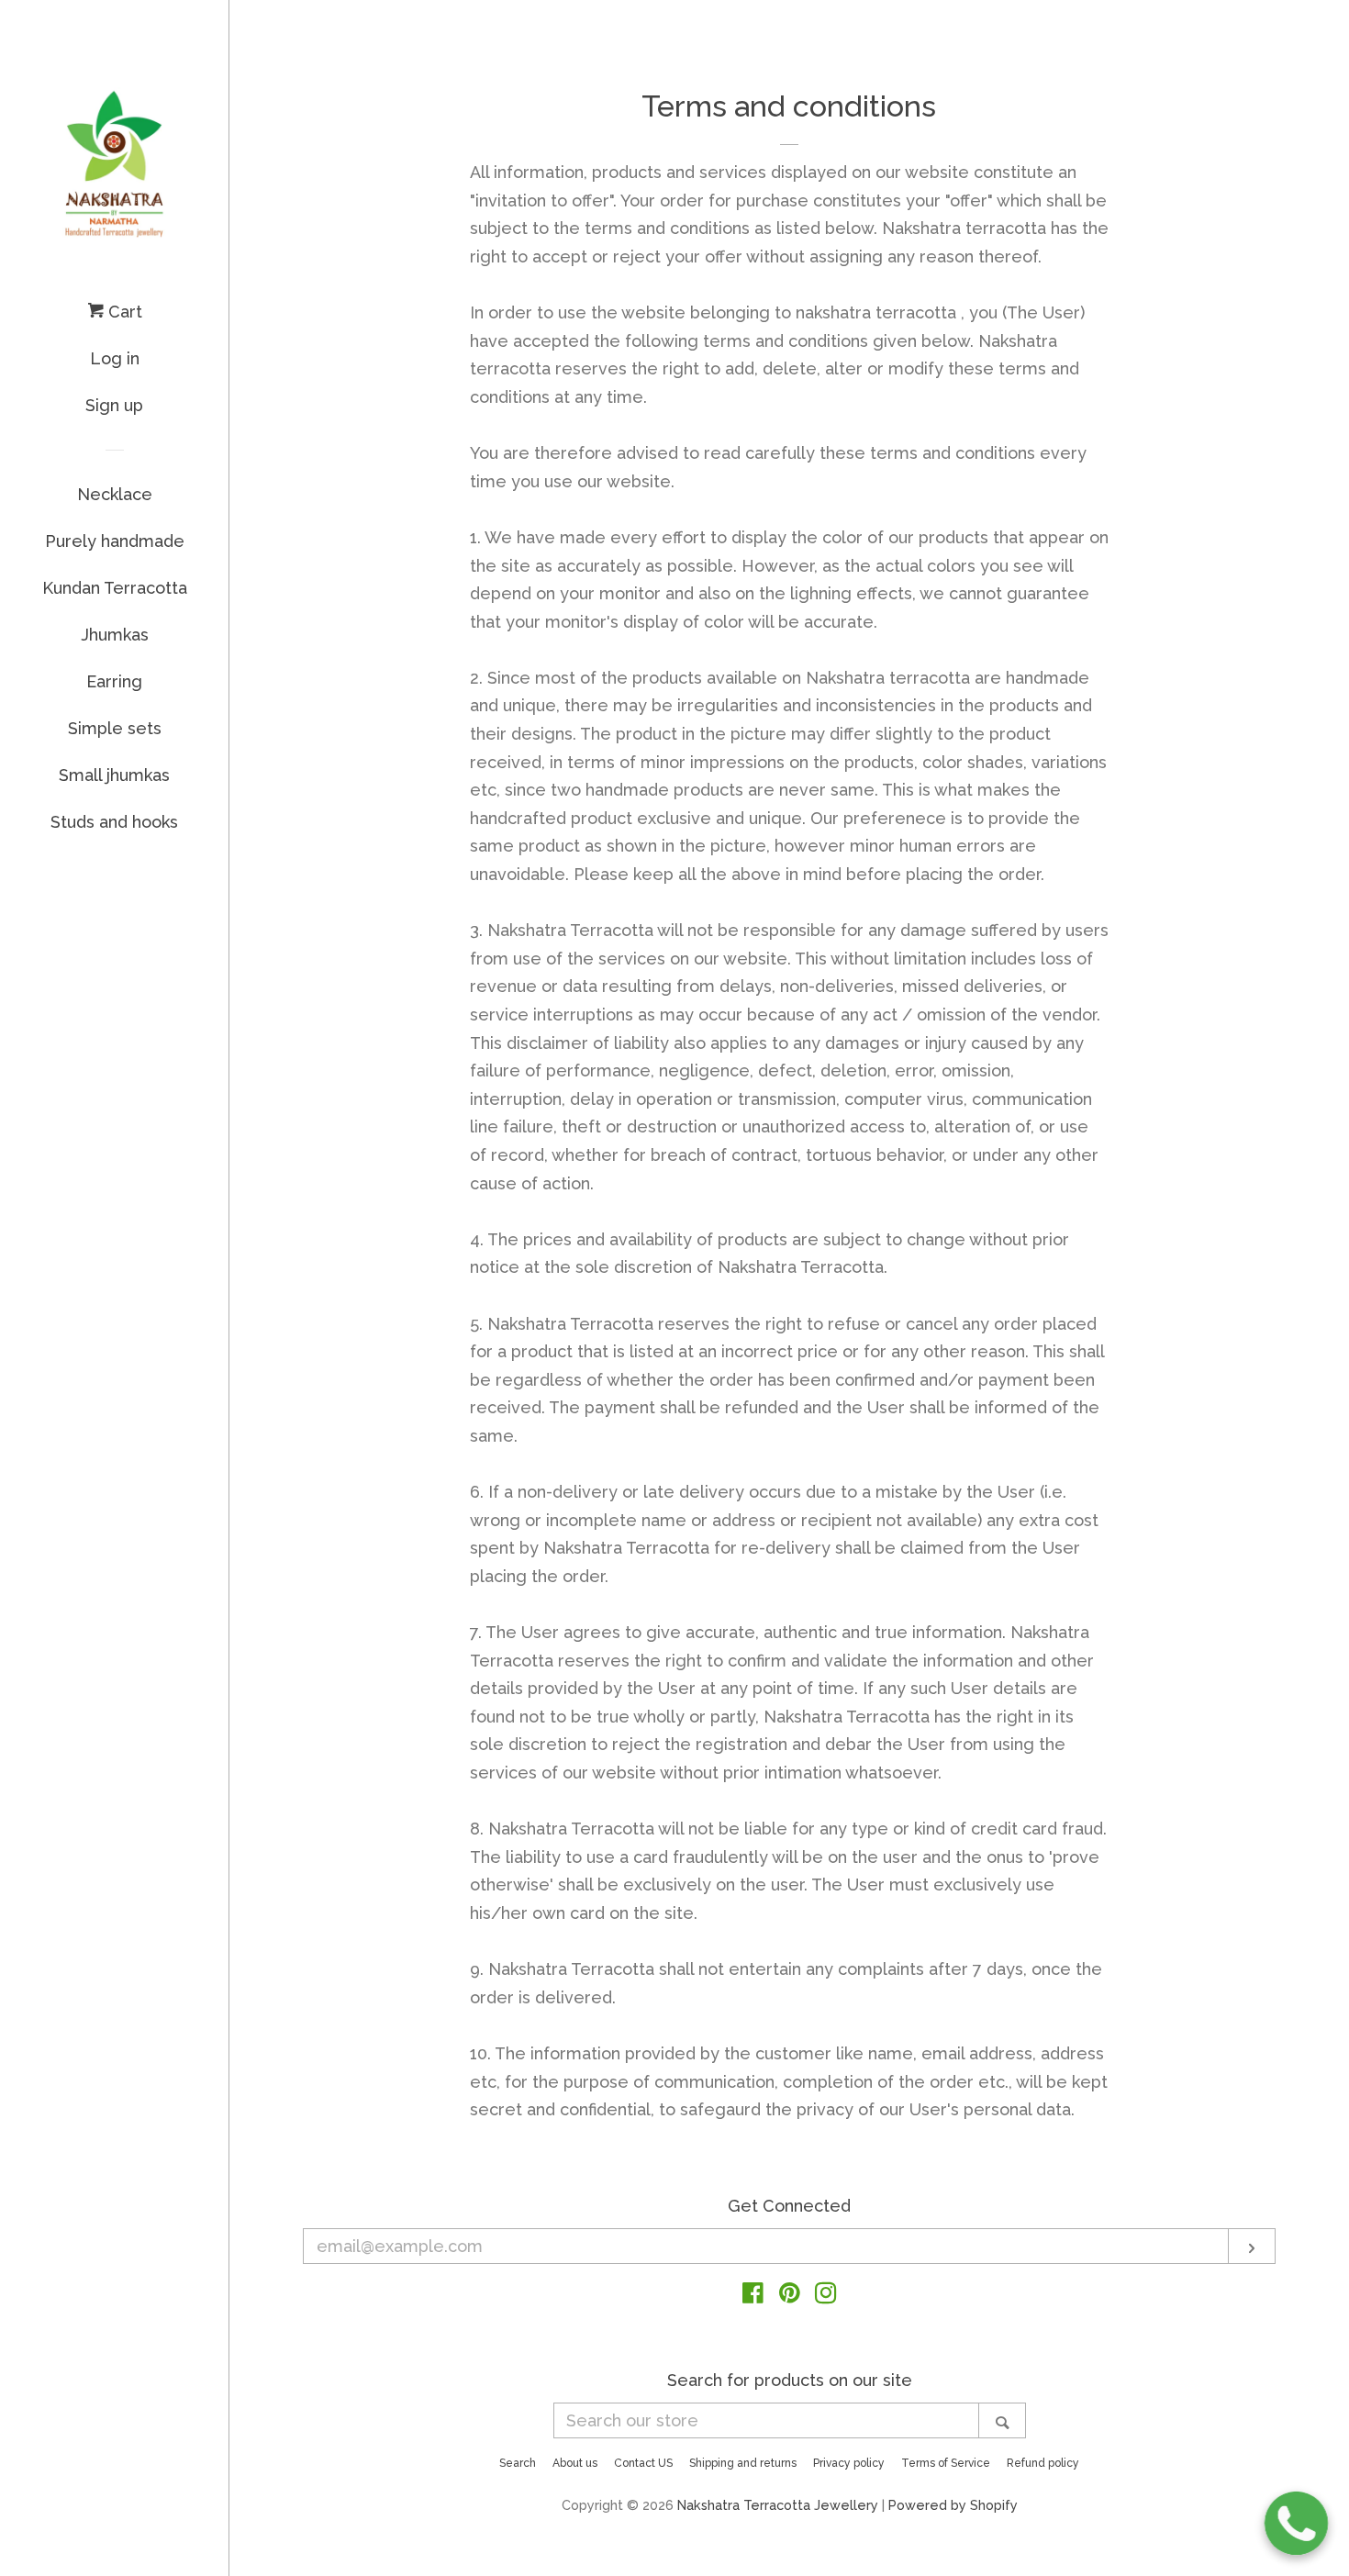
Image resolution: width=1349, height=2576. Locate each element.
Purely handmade (115, 541)
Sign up (114, 405)
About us (575, 2463)
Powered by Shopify (953, 2505)
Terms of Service (946, 2463)
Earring (114, 681)
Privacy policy (849, 2463)
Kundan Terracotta (115, 588)
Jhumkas (115, 635)
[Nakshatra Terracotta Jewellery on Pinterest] (790, 2296)
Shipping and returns (743, 2463)
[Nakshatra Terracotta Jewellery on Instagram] (826, 2296)
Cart (123, 312)
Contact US (643, 2463)
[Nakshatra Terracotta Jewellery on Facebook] (753, 2296)
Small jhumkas (114, 775)
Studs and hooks (114, 822)
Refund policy (1043, 2463)
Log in (115, 358)
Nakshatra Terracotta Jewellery (778, 2505)
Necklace (115, 494)
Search (518, 2463)
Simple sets (115, 728)
